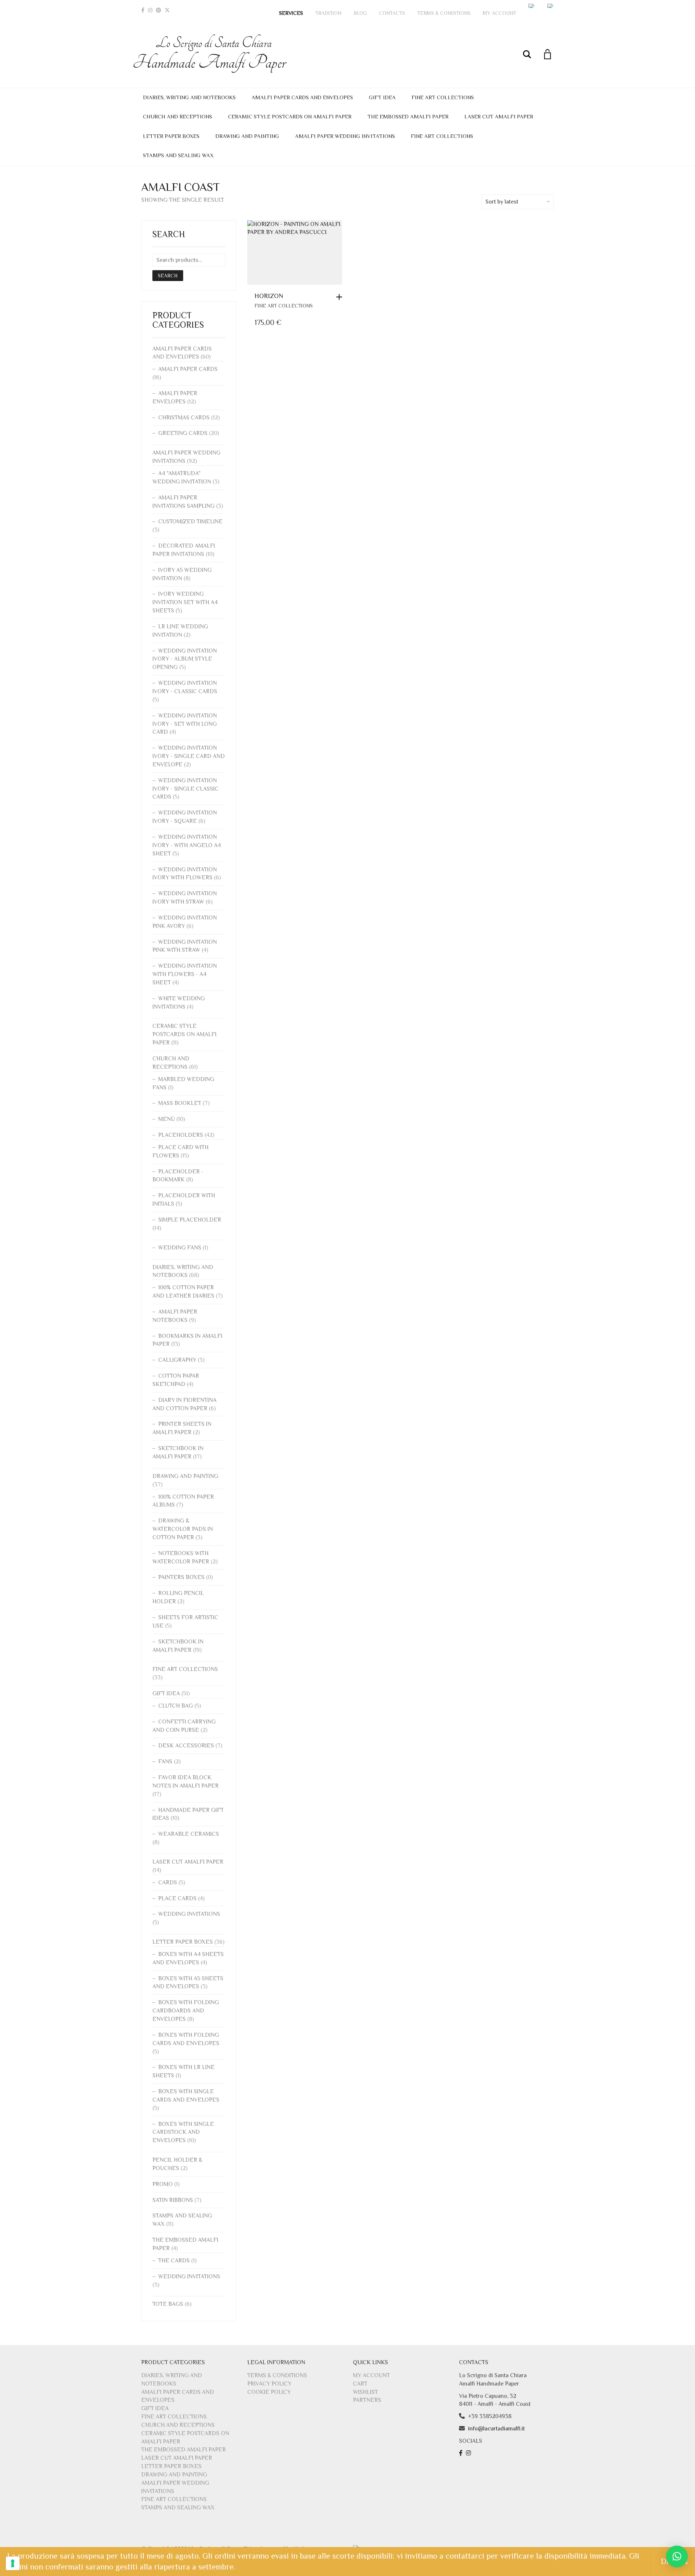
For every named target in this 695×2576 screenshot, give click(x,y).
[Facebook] (143, 10)
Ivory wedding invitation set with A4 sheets (185, 602)
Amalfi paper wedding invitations (345, 136)
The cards (174, 2261)
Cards (168, 1882)
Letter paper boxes (171, 136)
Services (291, 13)
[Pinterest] (159, 10)
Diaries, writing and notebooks (189, 97)
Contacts (392, 13)
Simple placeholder (190, 1220)
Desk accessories (186, 1746)
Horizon (269, 296)
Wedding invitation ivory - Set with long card (185, 724)
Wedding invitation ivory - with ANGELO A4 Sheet (187, 845)
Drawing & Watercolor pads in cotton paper (183, 1529)
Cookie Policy (269, 2392)
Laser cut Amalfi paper (499, 116)
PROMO (163, 2184)
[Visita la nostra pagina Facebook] (462, 2453)
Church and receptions (178, 116)
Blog (360, 13)
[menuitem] (532, 6)
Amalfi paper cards (188, 369)
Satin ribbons (173, 2200)
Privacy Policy (269, 2384)
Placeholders (181, 1135)
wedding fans (180, 1248)
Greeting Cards (183, 433)
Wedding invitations (189, 1914)
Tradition (328, 13)
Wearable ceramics (189, 1834)
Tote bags (168, 2304)
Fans (165, 1762)
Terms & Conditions (444, 13)
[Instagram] (150, 10)
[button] (341, 297)
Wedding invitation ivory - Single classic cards (186, 789)
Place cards (177, 1898)
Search (168, 276)
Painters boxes (181, 1577)
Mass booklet (180, 1103)
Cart (360, 2384)
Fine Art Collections (443, 97)
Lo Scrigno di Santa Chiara (214, 54)
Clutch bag (176, 1706)
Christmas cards (184, 418)
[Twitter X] (167, 10)
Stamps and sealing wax (178, 155)
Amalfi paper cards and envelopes (302, 97)
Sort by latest (502, 202)
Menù (167, 1119)
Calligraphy (177, 1360)
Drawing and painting (247, 136)
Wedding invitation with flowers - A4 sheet (185, 974)
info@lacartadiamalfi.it (496, 2429)
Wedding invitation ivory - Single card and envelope (189, 756)
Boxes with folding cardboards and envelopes (186, 2011)
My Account (500, 13)
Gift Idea (382, 97)
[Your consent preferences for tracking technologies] (13, 2563)
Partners (367, 2400)
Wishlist (365, 2392)
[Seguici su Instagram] (469, 2453)
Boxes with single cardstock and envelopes (183, 2132)
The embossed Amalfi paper (408, 116)
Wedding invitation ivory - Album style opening (185, 659)
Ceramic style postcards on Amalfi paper (290, 116)
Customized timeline (190, 522)
